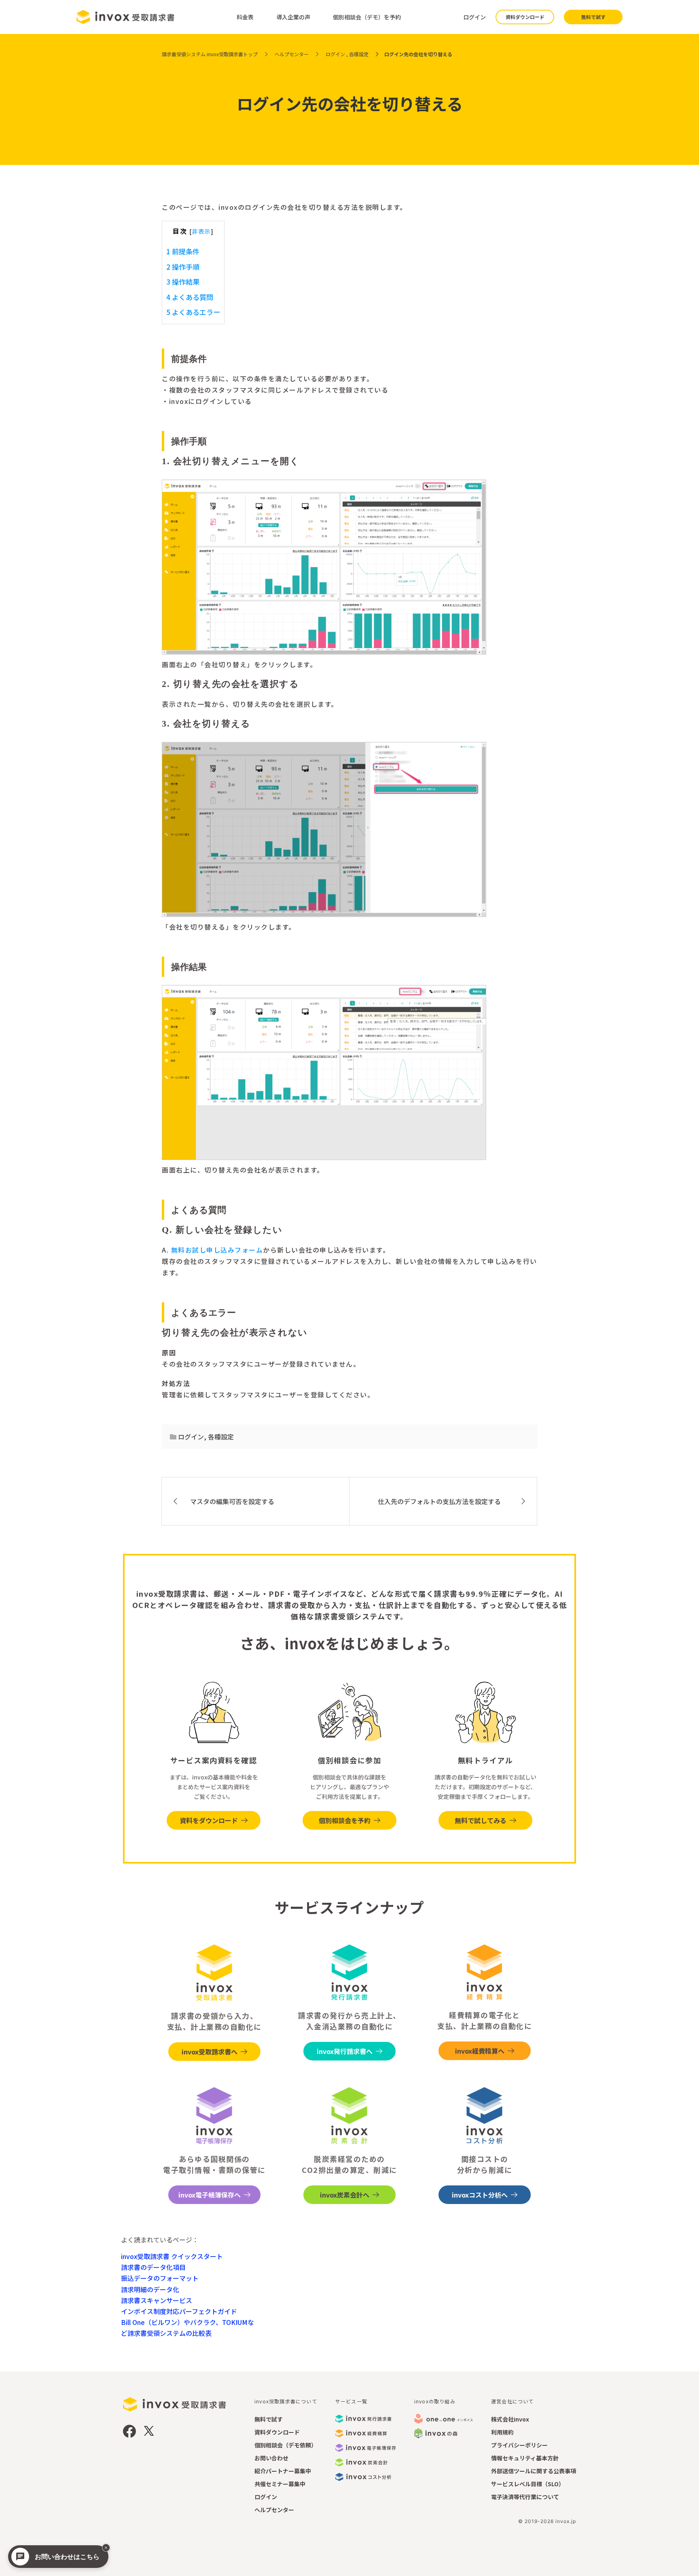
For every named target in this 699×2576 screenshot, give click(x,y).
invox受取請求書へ (210, 2052)
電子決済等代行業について (525, 2497)
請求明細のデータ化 (150, 2289)
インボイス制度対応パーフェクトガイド (179, 2311)
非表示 (201, 231)
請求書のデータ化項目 (153, 2267)
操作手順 (183, 267)
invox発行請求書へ (345, 2051)
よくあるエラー (193, 312)
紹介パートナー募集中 (283, 2471)
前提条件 (183, 251)
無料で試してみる (481, 1820)
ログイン (474, 17)
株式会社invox (510, 2419)
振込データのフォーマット (160, 2278)
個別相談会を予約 (345, 1820)
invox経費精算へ (480, 2051)
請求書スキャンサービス (157, 2300)
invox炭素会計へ (345, 2195)
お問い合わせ (271, 2458)
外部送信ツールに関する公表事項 (534, 2471)
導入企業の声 (293, 17)
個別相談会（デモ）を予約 (367, 17)
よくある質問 (190, 297)
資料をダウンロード (209, 1820)
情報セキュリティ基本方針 (525, 2458)
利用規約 (502, 2432)
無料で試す (593, 17)
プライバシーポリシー (519, 2445)
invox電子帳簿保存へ (210, 2195)
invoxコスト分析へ (480, 2195)
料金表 (245, 17)
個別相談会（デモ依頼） (286, 2445)
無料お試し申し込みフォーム (217, 1250)
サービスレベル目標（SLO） (528, 2484)
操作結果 (183, 282)
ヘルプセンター (274, 2510)
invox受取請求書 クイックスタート (172, 2256)
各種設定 (221, 1437)
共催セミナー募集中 (280, 2484)
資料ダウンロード (525, 17)
